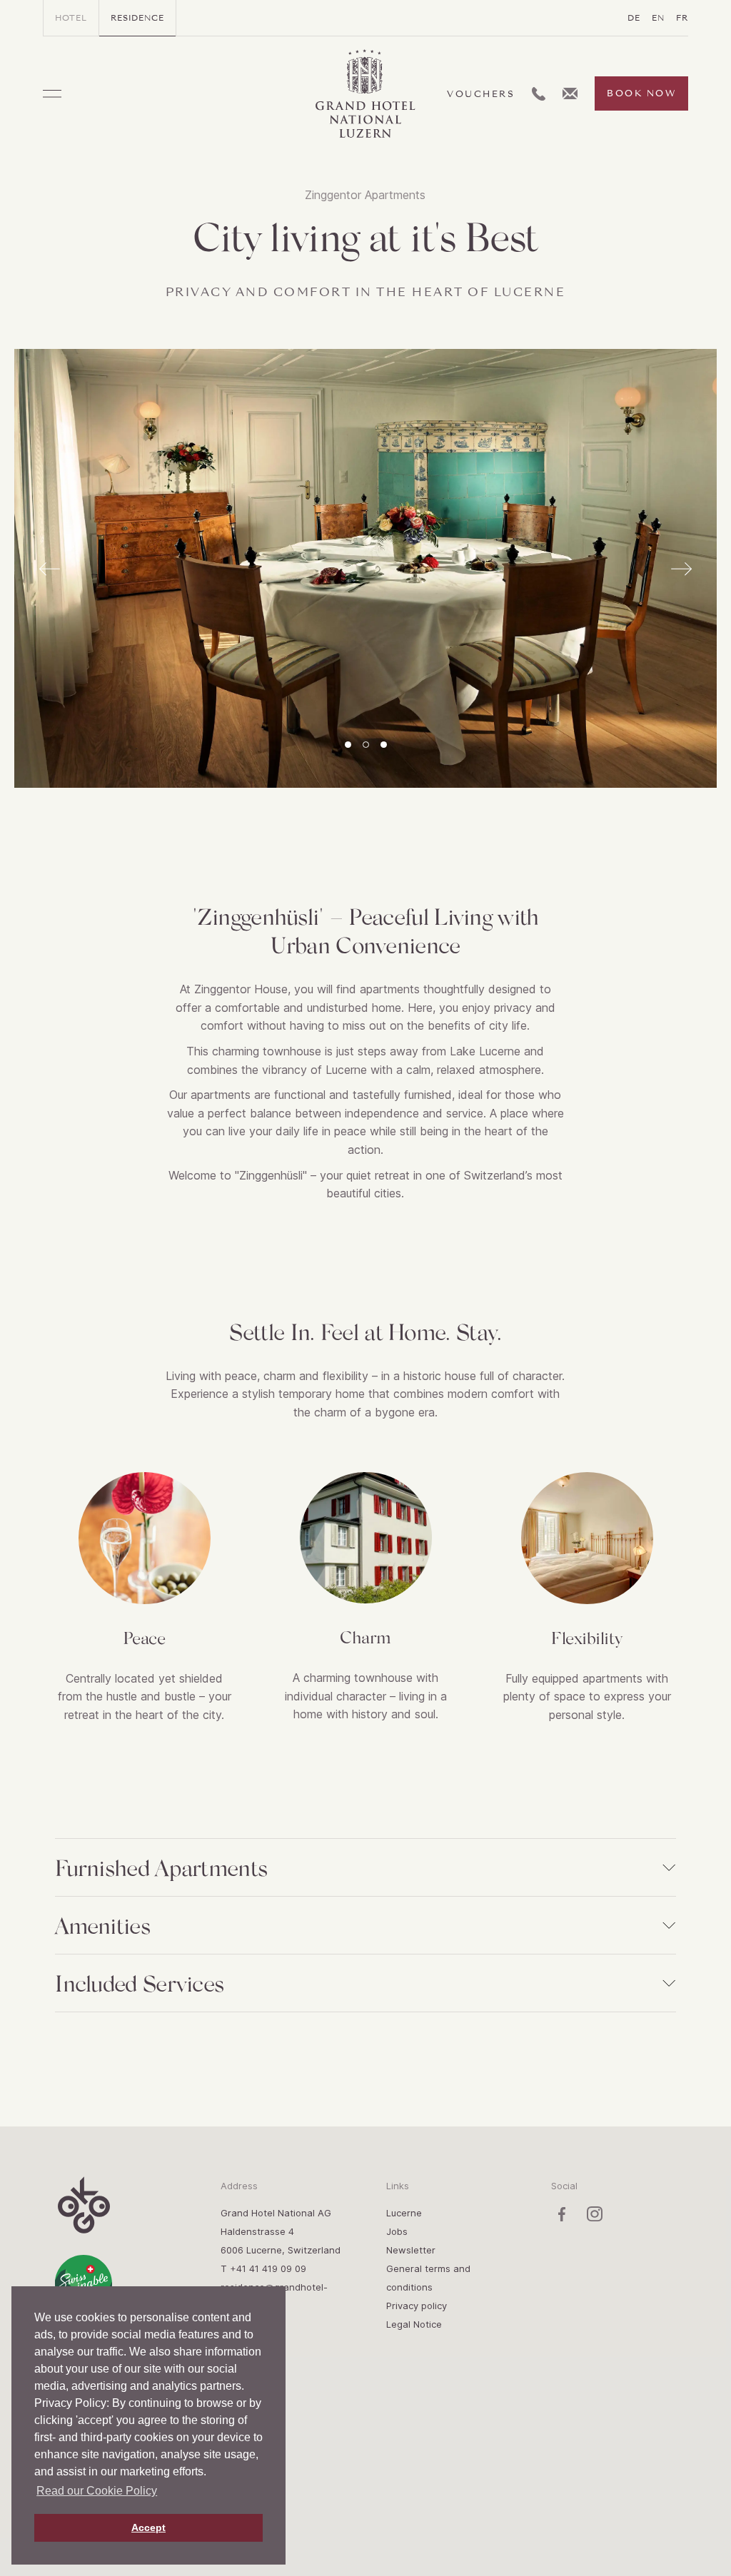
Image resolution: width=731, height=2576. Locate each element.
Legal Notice (414, 2324)
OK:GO (84, 2205)
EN (658, 18)
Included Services (139, 1983)
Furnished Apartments (161, 1867)
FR (682, 18)
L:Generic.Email (570, 93)
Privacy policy (417, 2306)
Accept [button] (148, 2527)
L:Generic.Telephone (539, 94)
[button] (348, 745)
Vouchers (481, 94)
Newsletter (411, 2250)
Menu (52, 94)
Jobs (397, 2231)
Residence (137, 18)
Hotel (71, 18)
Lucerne (404, 2213)
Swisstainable (84, 2283)
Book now (641, 93)
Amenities (102, 1925)
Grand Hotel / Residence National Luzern (365, 94)
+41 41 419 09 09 (268, 2268)
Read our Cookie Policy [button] (97, 2491)
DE (634, 18)
